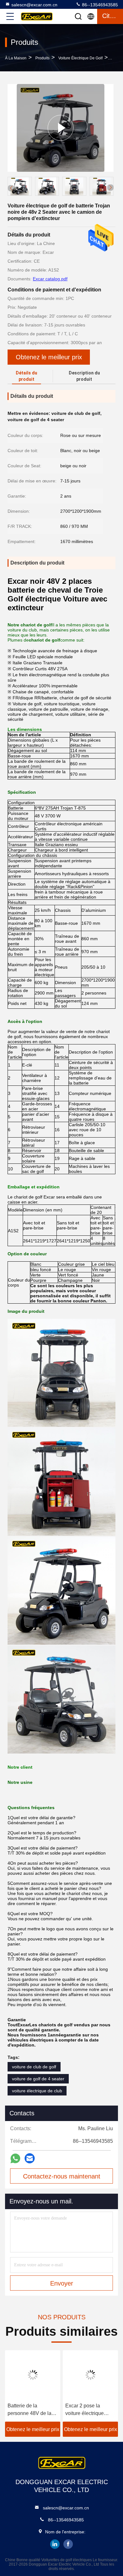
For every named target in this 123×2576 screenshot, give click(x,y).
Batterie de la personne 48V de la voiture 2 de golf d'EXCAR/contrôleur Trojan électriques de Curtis (31, 2410)
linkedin (55, 2544)
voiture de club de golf (34, 2067)
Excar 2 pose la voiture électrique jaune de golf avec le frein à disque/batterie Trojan (89, 2410)
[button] (110, 188)
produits (42, 58)
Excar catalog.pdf (50, 279)
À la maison (16, 58)
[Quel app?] (15, 2158)
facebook (68, 2544)
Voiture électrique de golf (80, 58)
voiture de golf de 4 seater (38, 2079)
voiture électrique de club (37, 2091)
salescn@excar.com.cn (34, 5)
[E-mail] (30, 2158)
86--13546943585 (99, 5)
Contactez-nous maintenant (62, 2176)
